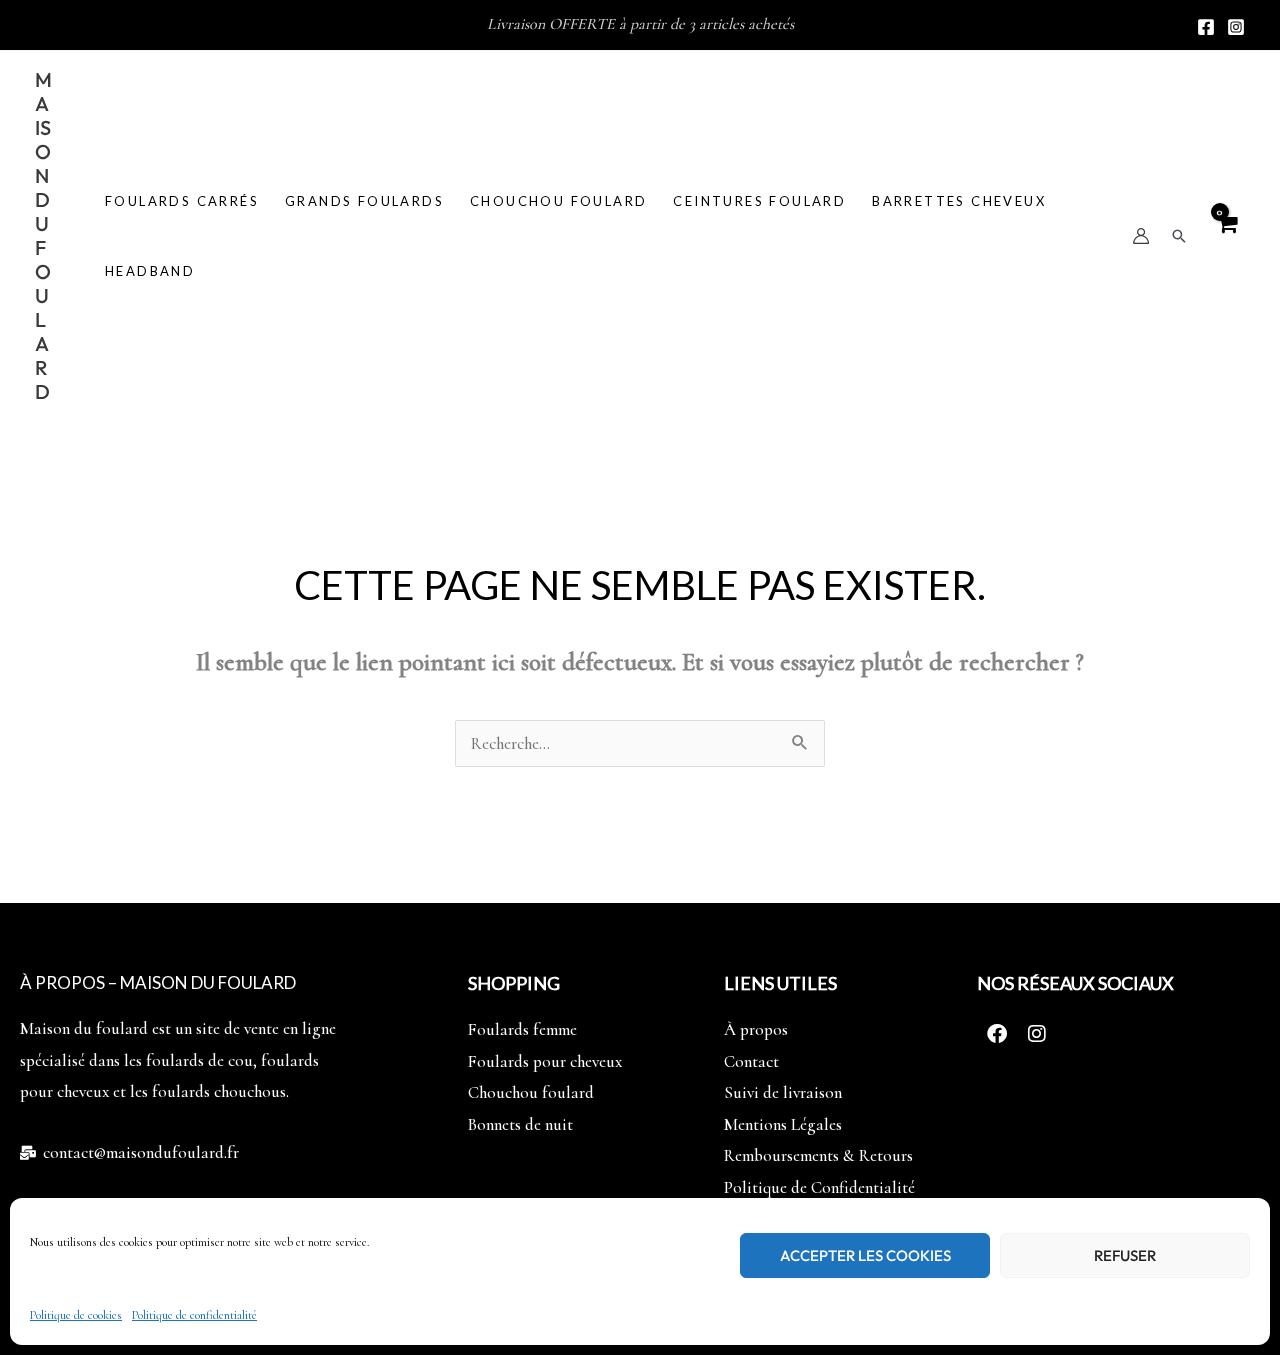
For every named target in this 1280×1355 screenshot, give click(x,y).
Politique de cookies (76, 1315)
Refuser (1125, 1255)
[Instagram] (1236, 27)
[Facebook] (1206, 27)
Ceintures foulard (759, 201)
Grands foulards (364, 201)
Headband (150, 271)
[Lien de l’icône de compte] (1141, 236)
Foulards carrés (182, 201)
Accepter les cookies (865, 1255)
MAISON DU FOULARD (43, 235)
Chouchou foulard (558, 201)
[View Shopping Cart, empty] (1226, 235)
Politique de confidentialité (194, 1315)
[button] (1179, 236)
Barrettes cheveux (959, 201)
